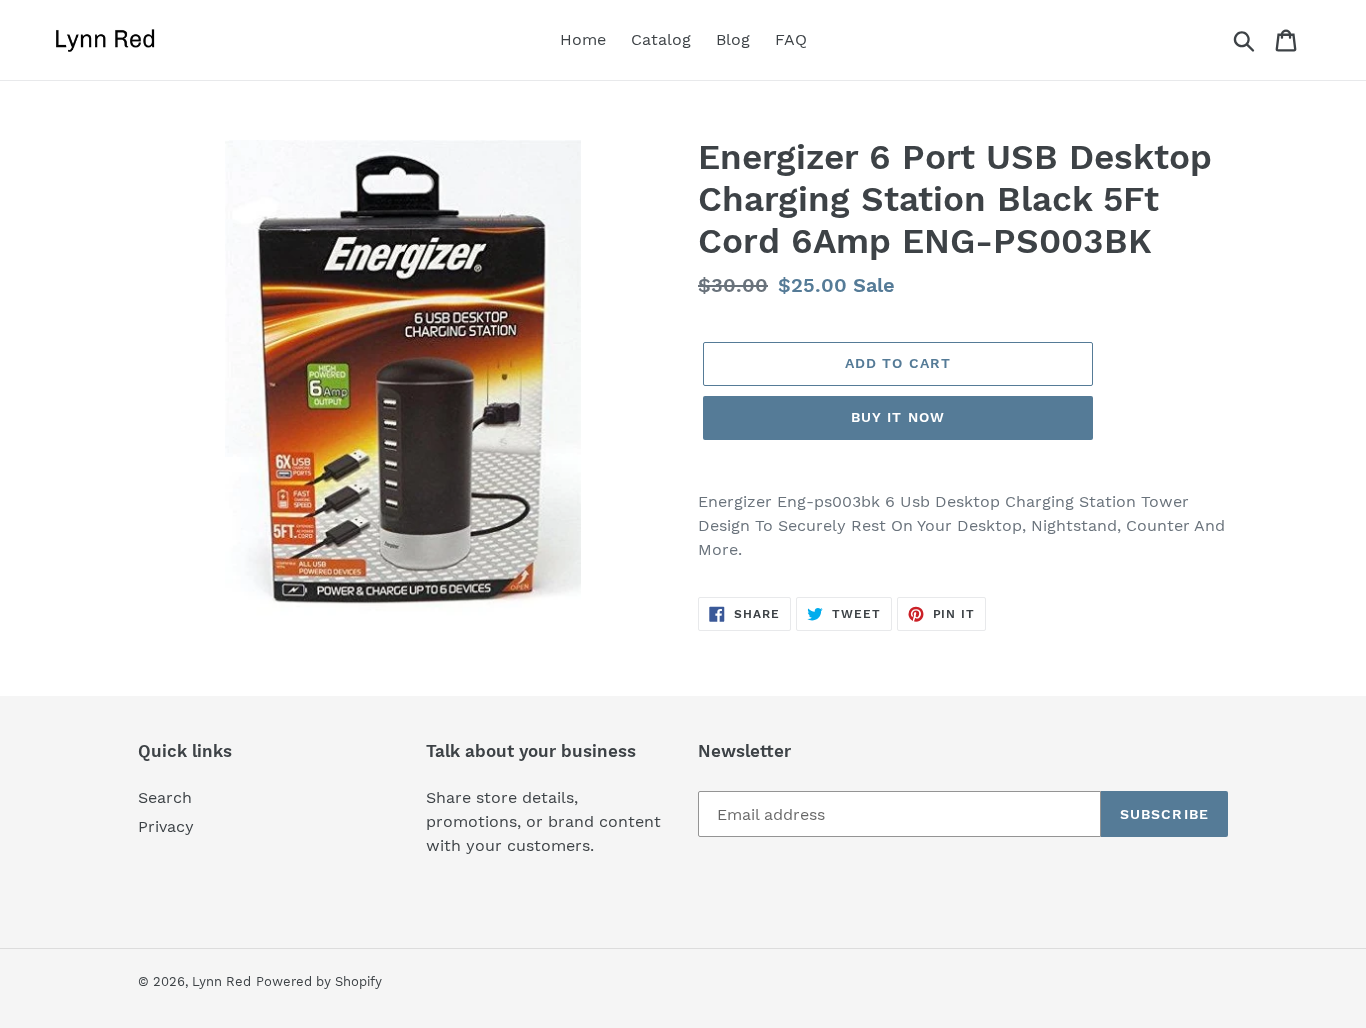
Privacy (166, 826)
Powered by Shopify (319, 981)
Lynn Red (221, 981)
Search (165, 797)
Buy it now (898, 417)
